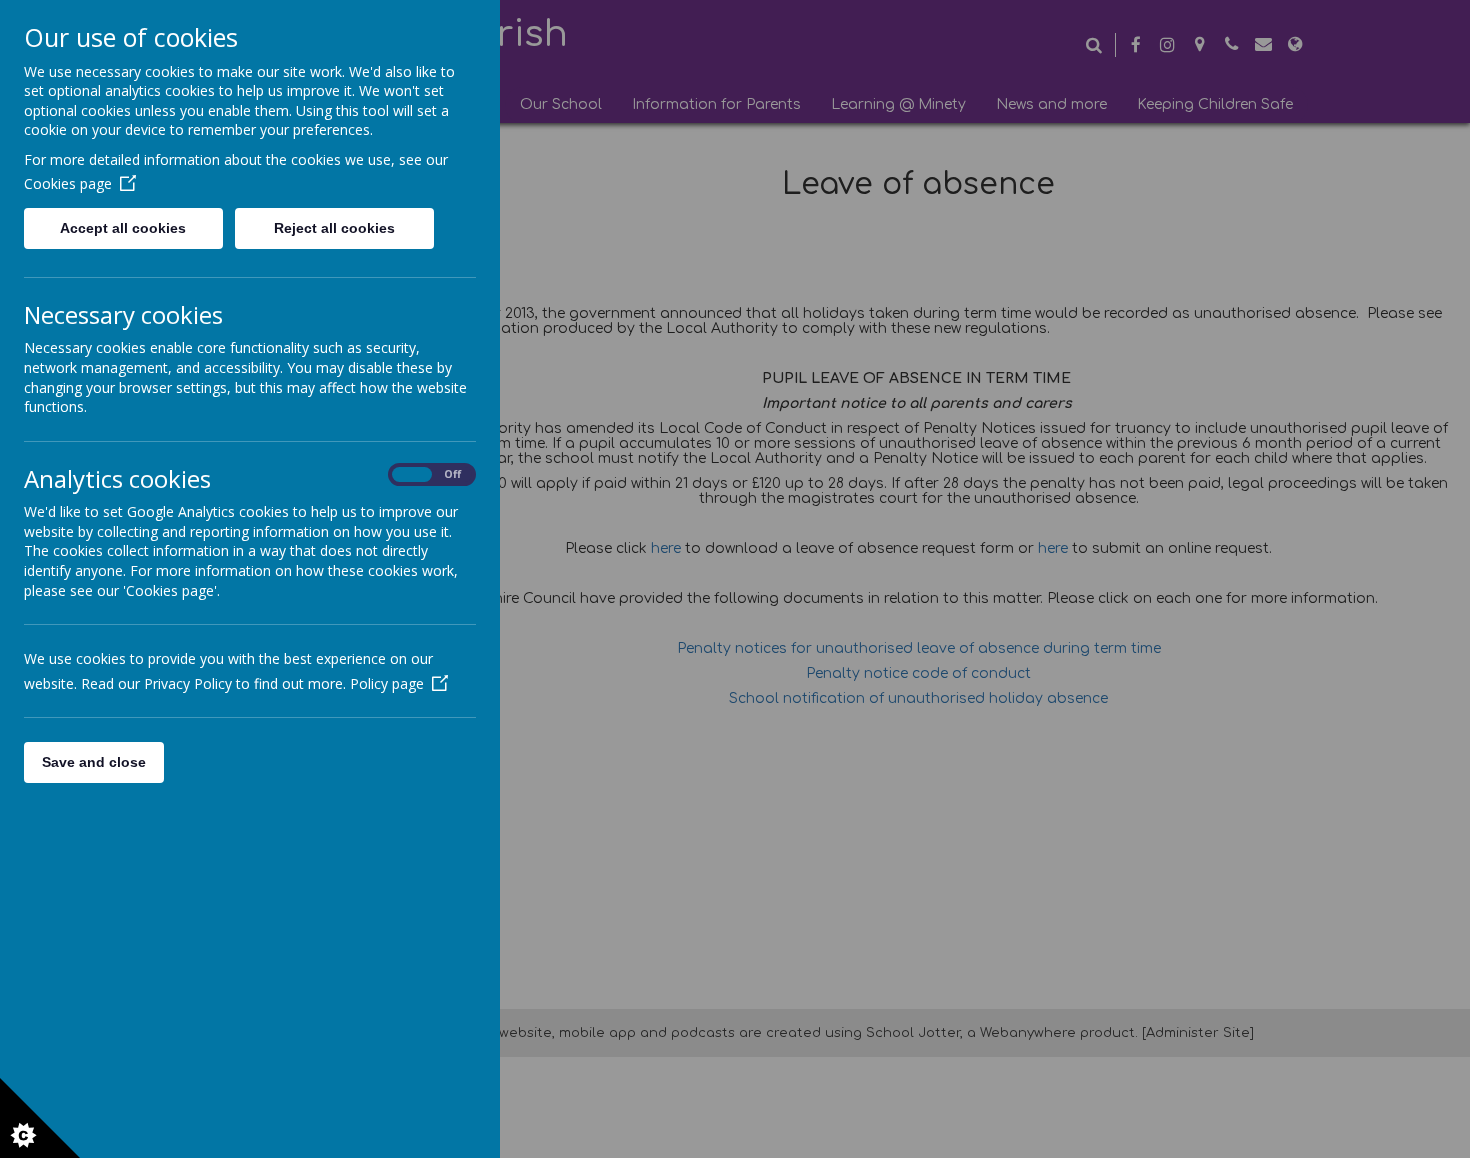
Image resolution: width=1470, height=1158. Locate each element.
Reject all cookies (334, 228)
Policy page (387, 683)
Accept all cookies (123, 228)
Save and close (94, 762)
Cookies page (68, 183)
